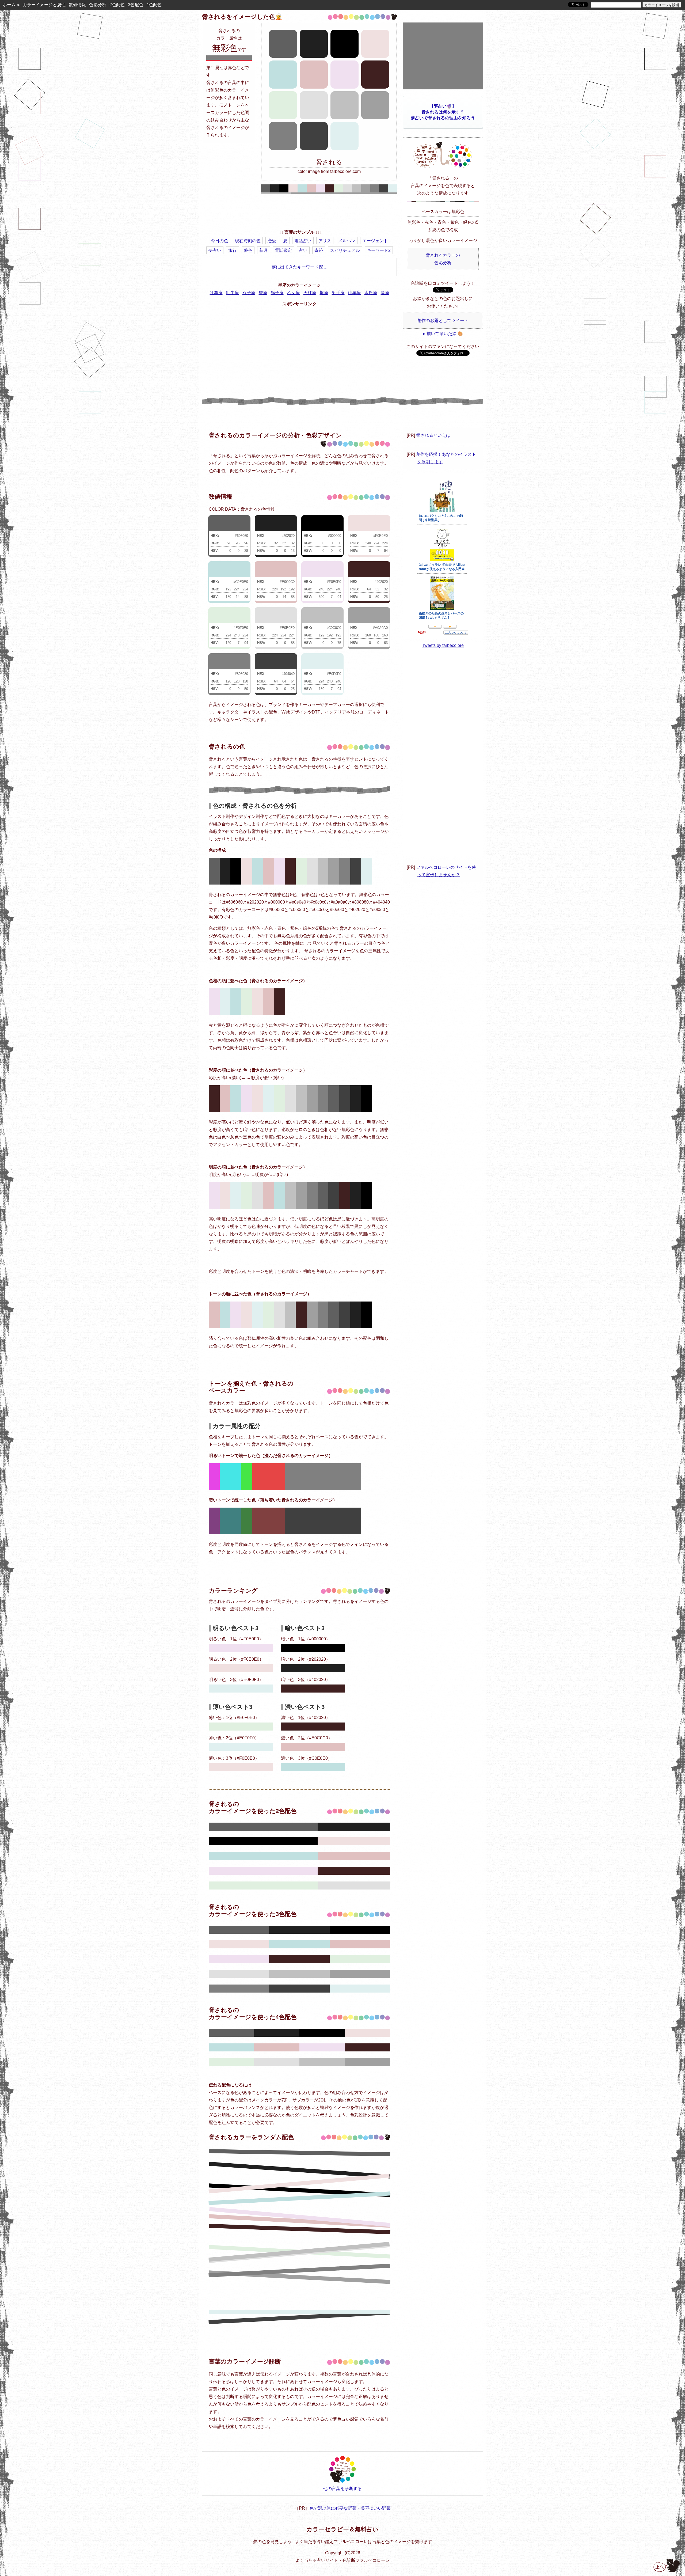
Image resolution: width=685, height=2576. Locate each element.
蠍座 (324, 293)
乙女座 (294, 293)
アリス (325, 241)
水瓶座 (371, 293)
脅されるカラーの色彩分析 (443, 259)
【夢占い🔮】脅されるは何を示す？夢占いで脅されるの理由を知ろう (443, 112)
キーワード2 (379, 250)
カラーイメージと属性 (44, 5)
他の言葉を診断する (342, 2489)
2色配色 (117, 5)
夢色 (248, 250)
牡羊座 (216, 293)
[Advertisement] (299, 213)
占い (303, 250)
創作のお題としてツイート (443, 320)
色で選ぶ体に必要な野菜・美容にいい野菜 (350, 2508)
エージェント (375, 241)
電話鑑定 (283, 250)
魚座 (385, 293)
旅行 (233, 250)
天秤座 (310, 293)
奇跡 (319, 250)
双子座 (249, 293)
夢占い (215, 250)
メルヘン (347, 241)
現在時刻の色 (248, 241)
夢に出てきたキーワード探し (299, 267)
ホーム (9, 5)
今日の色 (219, 241)
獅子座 (277, 293)
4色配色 (154, 5)
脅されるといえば (433, 435)
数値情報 (77, 5)
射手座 (338, 293)
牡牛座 (233, 293)
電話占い (303, 241)
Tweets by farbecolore (443, 645)
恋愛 (272, 241)
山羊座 (355, 293)
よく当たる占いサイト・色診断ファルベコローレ (342, 2560)
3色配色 (136, 5)
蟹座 (263, 293)
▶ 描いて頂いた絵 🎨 (443, 334)
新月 (264, 250)
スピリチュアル (345, 250)
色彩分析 (98, 5)
